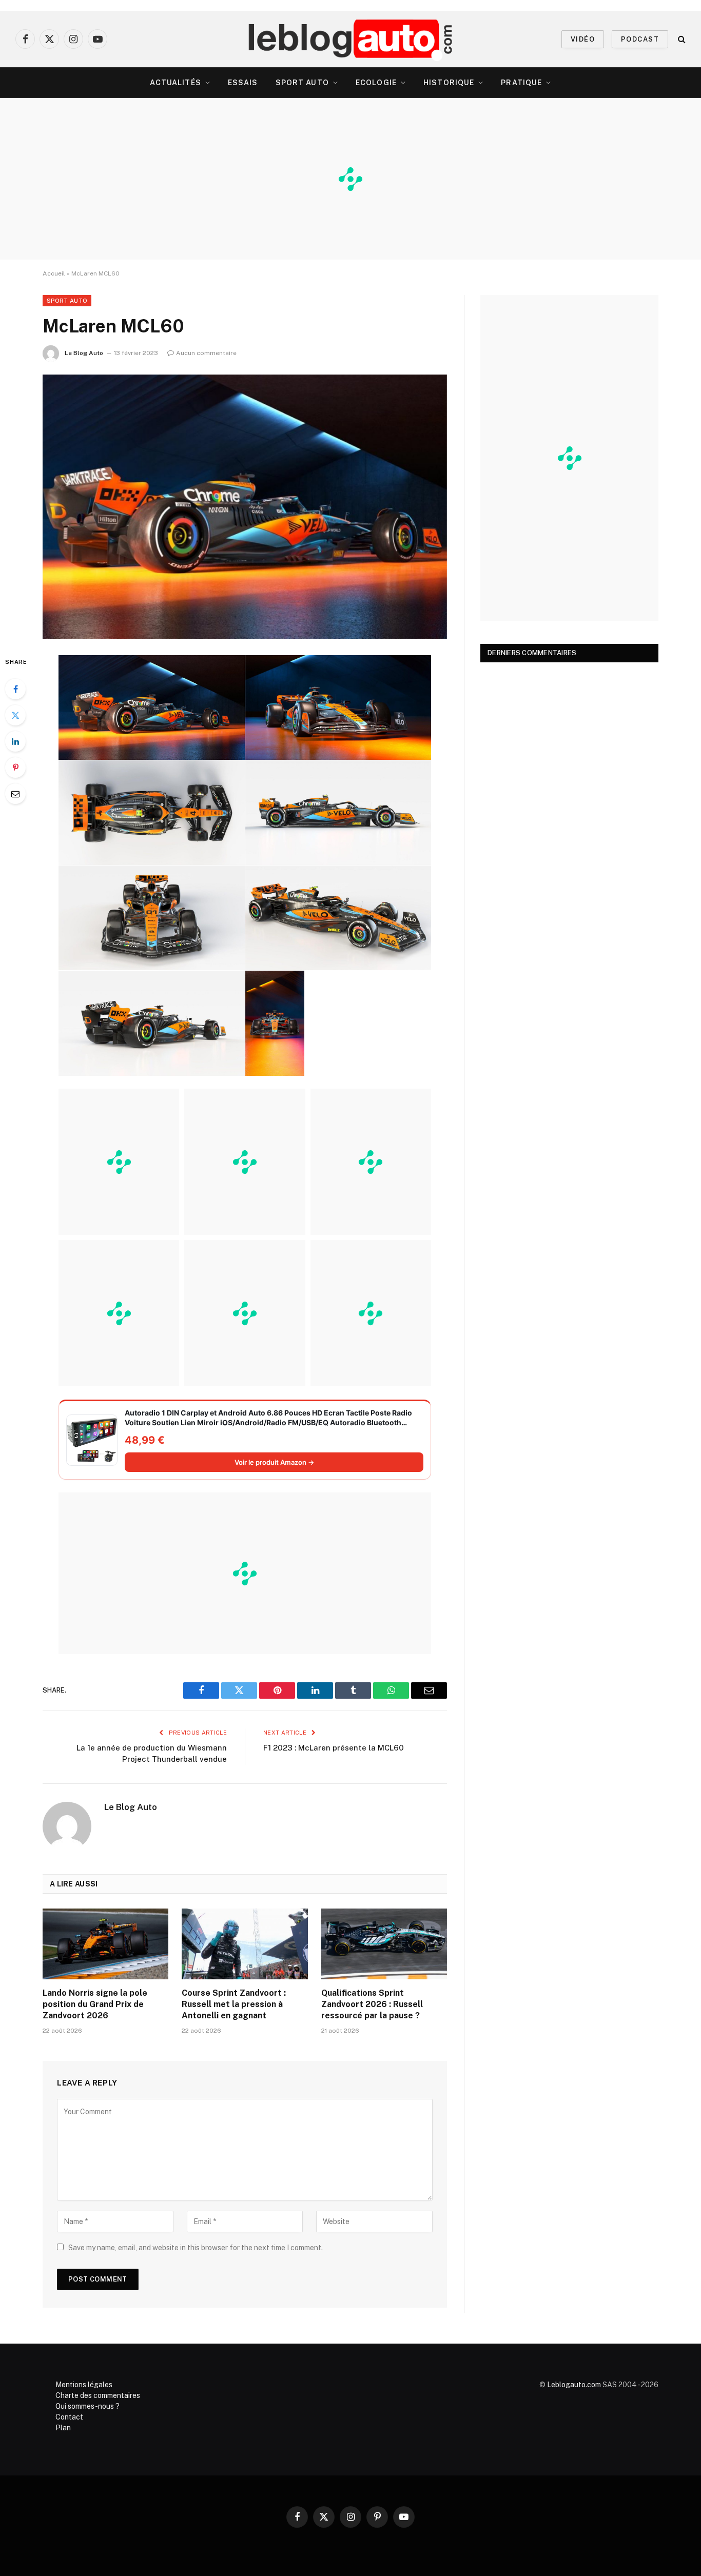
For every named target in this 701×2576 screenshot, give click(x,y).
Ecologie (376, 83)
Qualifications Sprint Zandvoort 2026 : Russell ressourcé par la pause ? (372, 2004)
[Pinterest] (15, 768)
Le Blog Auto (84, 353)
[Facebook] (15, 689)
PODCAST (640, 39)
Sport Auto (302, 83)
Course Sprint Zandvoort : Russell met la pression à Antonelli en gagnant (234, 2004)
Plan (63, 2428)
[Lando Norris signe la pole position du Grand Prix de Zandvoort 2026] (105, 1944)
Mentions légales (84, 2385)
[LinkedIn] (15, 741)
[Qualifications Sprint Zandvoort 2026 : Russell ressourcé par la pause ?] (384, 1944)
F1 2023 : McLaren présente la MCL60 (334, 1748)
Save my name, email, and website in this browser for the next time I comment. (196, 2248)
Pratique (521, 83)
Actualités (176, 83)
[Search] (681, 39)
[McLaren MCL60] (245, 507)
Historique (449, 83)
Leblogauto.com (574, 2385)
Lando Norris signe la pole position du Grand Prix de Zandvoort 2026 (95, 2004)
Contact (69, 2417)
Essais (243, 83)
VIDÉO (583, 39)
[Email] (15, 794)
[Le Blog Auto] (351, 39)
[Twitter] (15, 715)
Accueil (54, 273)
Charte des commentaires (98, 2395)
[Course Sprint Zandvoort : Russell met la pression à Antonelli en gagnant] (245, 1944)
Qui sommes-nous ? (87, 2406)
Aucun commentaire (206, 353)
